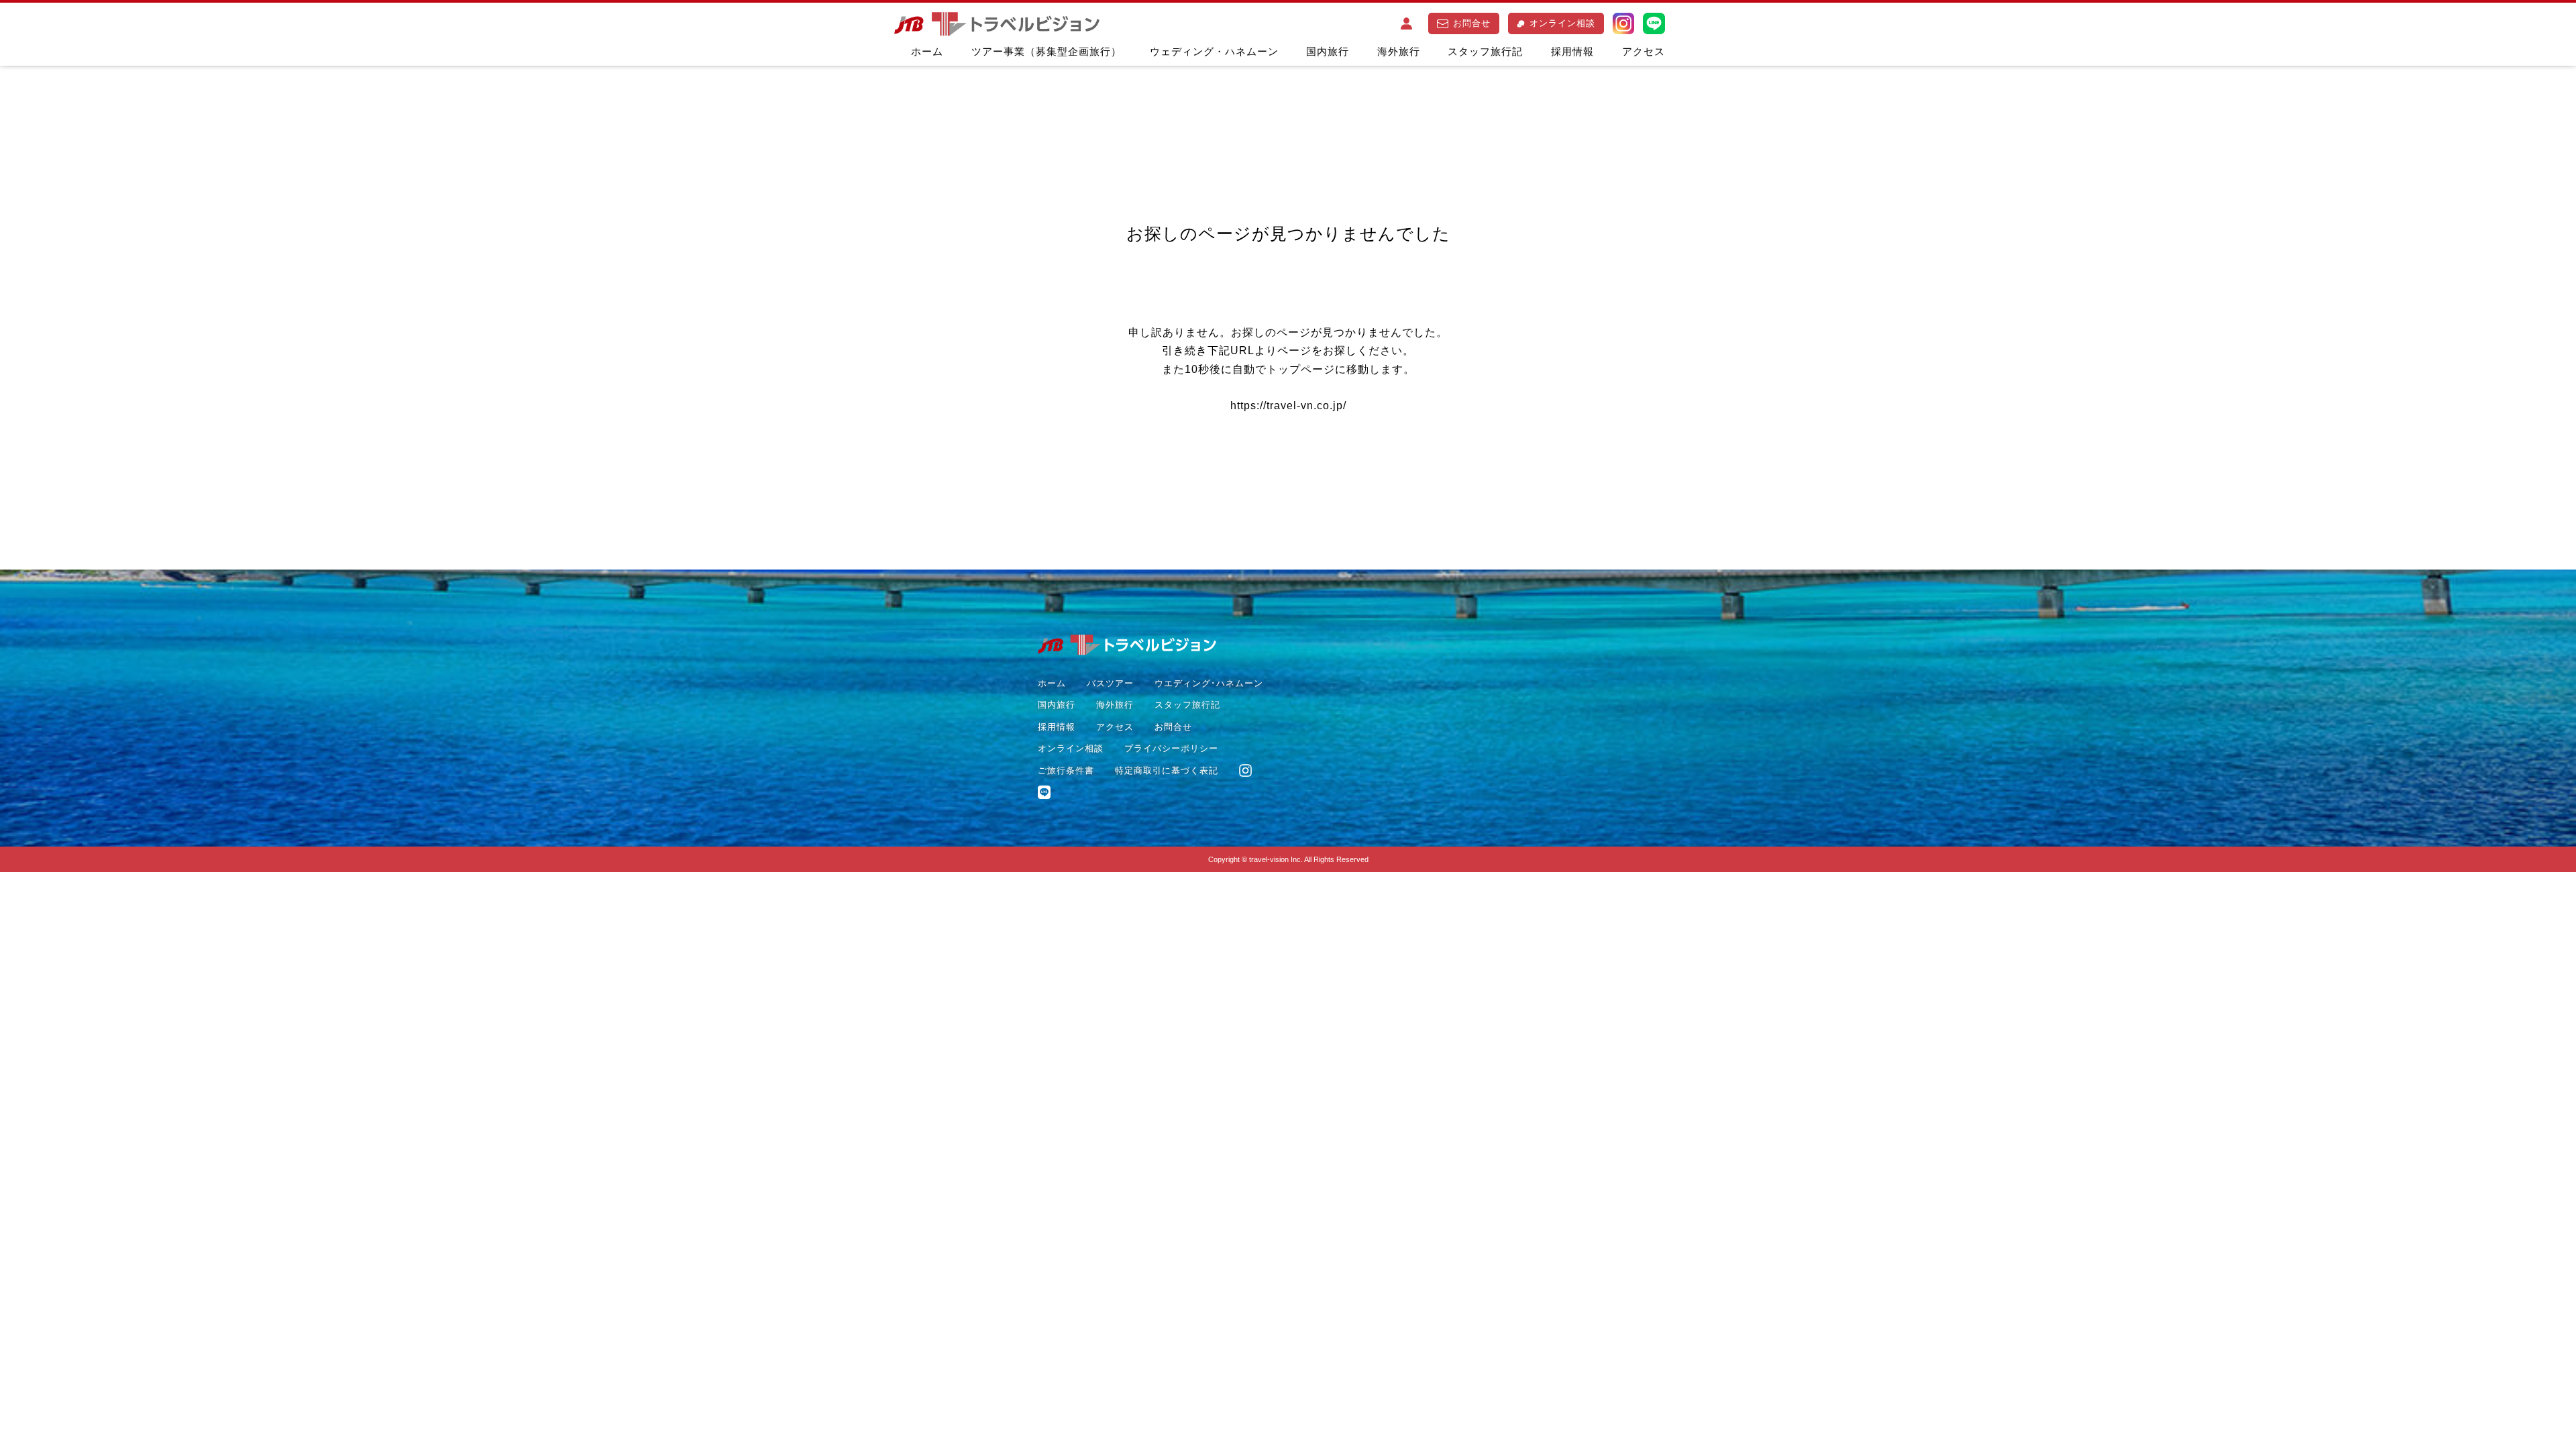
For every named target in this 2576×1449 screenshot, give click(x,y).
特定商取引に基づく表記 (1167, 770)
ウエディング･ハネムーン (1209, 683)
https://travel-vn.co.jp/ (1288, 406)
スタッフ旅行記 (1485, 51)
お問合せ (1472, 23)
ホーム (927, 51)
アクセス (1644, 51)
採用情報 (1572, 51)
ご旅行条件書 (1066, 770)
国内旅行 (1328, 51)
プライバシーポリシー (1171, 748)
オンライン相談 (1562, 23)
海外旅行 (1399, 51)
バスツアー (1110, 683)
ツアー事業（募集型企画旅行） (1046, 51)
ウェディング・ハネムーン (1214, 51)
